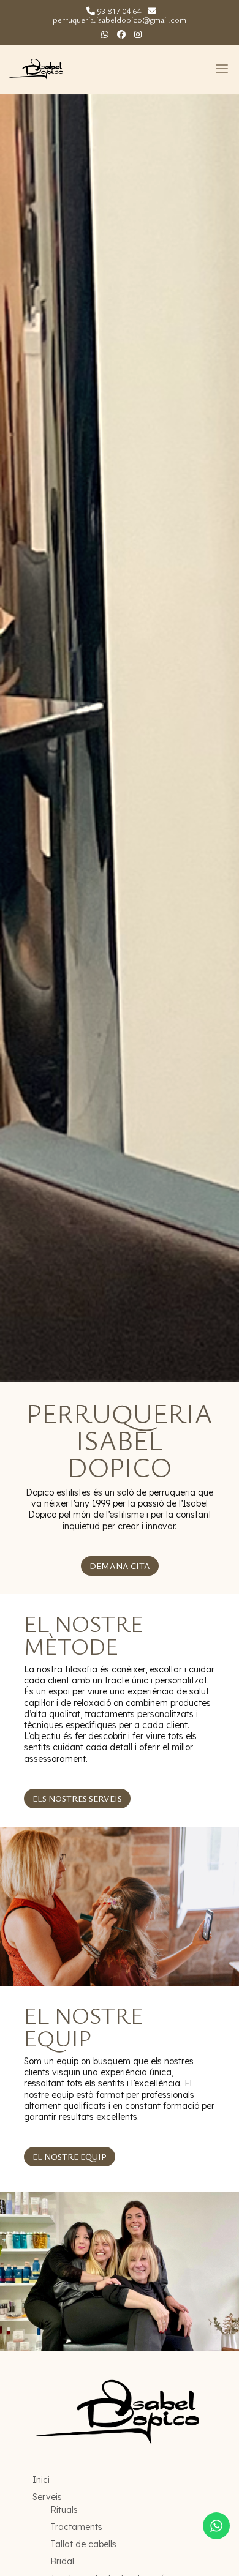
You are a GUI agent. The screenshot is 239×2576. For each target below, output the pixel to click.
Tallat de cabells (83, 2544)
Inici (41, 2480)
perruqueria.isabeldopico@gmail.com (120, 19)
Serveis (47, 2497)
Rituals (64, 2510)
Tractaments (76, 2527)
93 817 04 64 (119, 11)
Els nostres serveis (77, 1798)
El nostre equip (70, 2156)
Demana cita (120, 1566)
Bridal (62, 2561)
